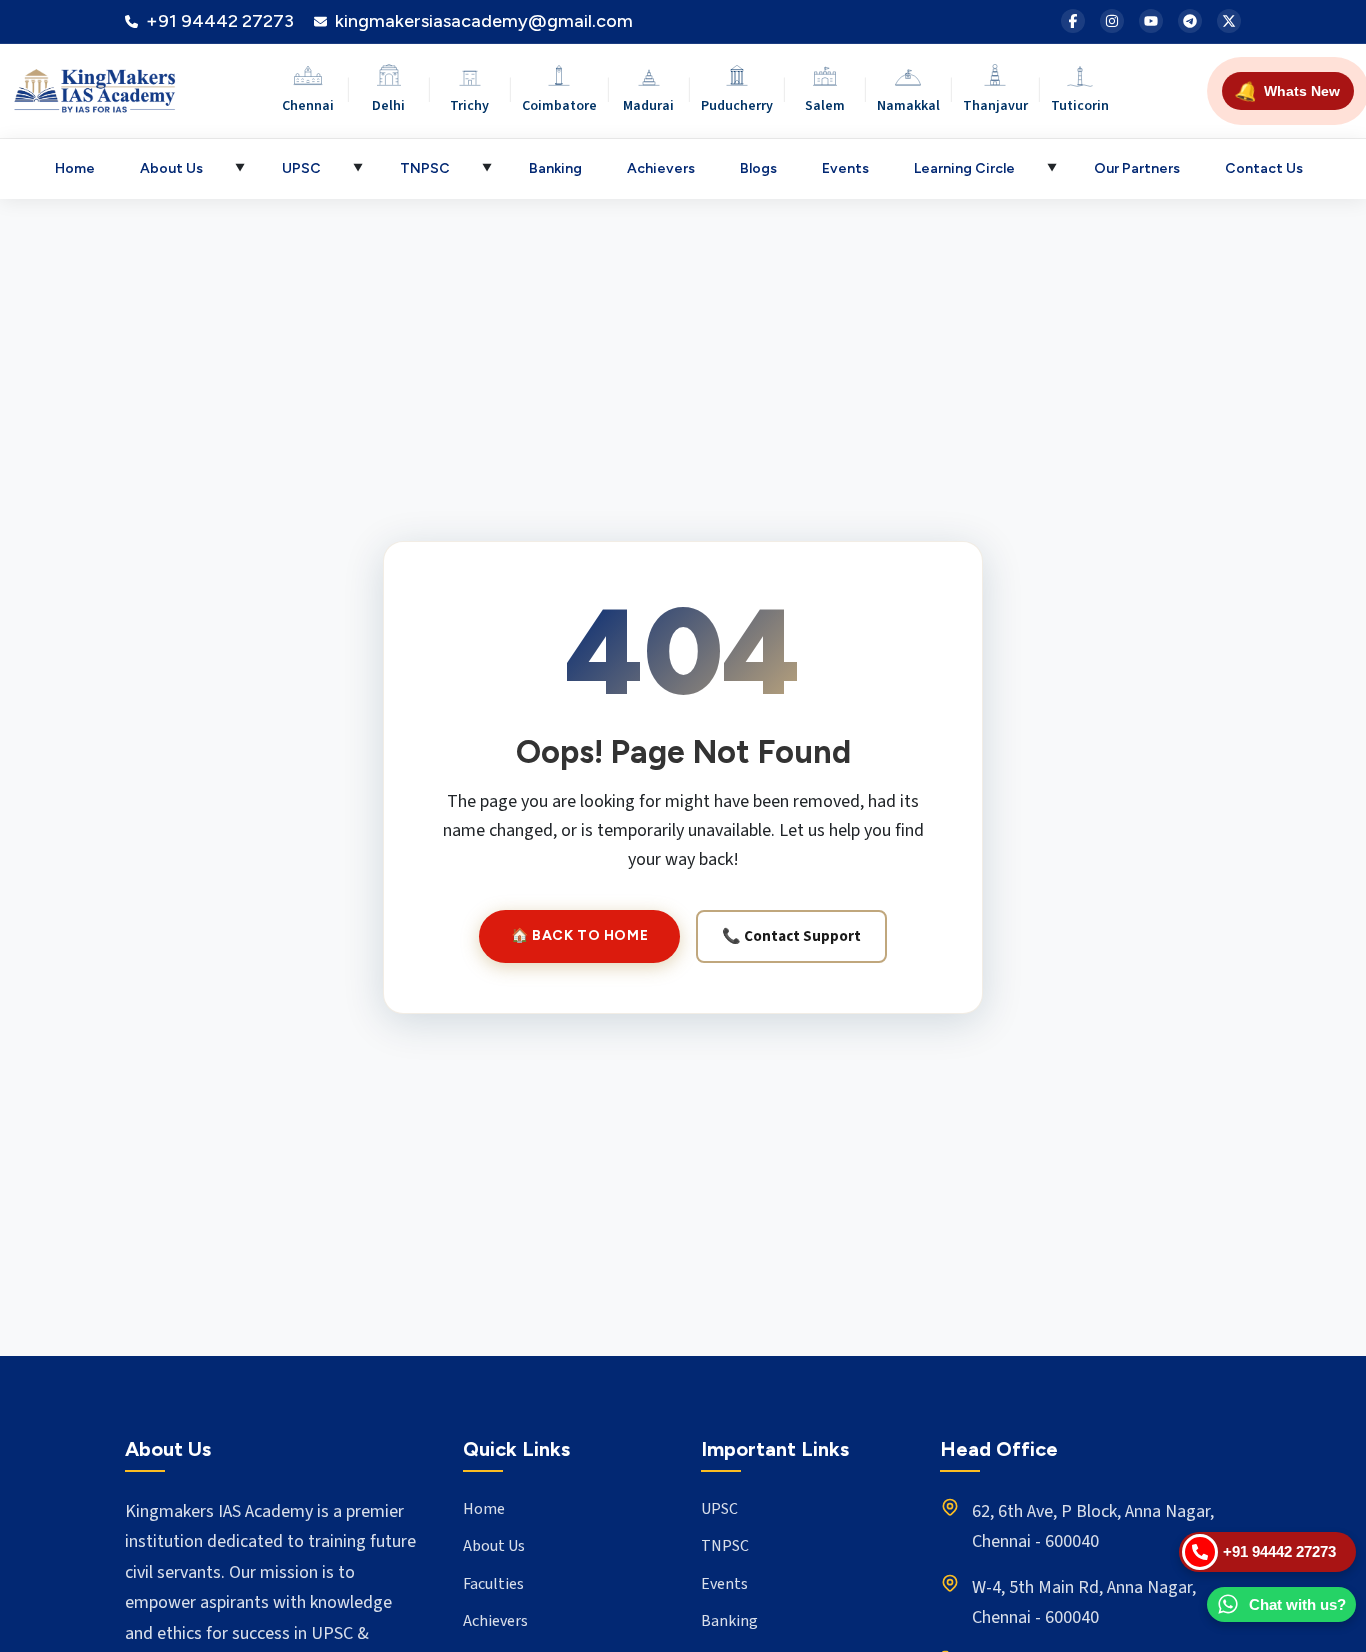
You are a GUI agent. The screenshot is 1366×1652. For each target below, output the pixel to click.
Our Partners (1137, 168)
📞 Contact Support (791, 936)
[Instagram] (1112, 21)
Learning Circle (964, 168)
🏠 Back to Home (579, 935)
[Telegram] (1190, 21)
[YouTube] (1151, 21)
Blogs (758, 168)
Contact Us (1264, 168)
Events (845, 168)
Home (75, 168)
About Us (171, 168)
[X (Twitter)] (1229, 21)
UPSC (301, 168)
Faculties (493, 1584)
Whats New (1287, 91)
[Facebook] (1073, 21)
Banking (555, 168)
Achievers (661, 168)
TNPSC (425, 168)
